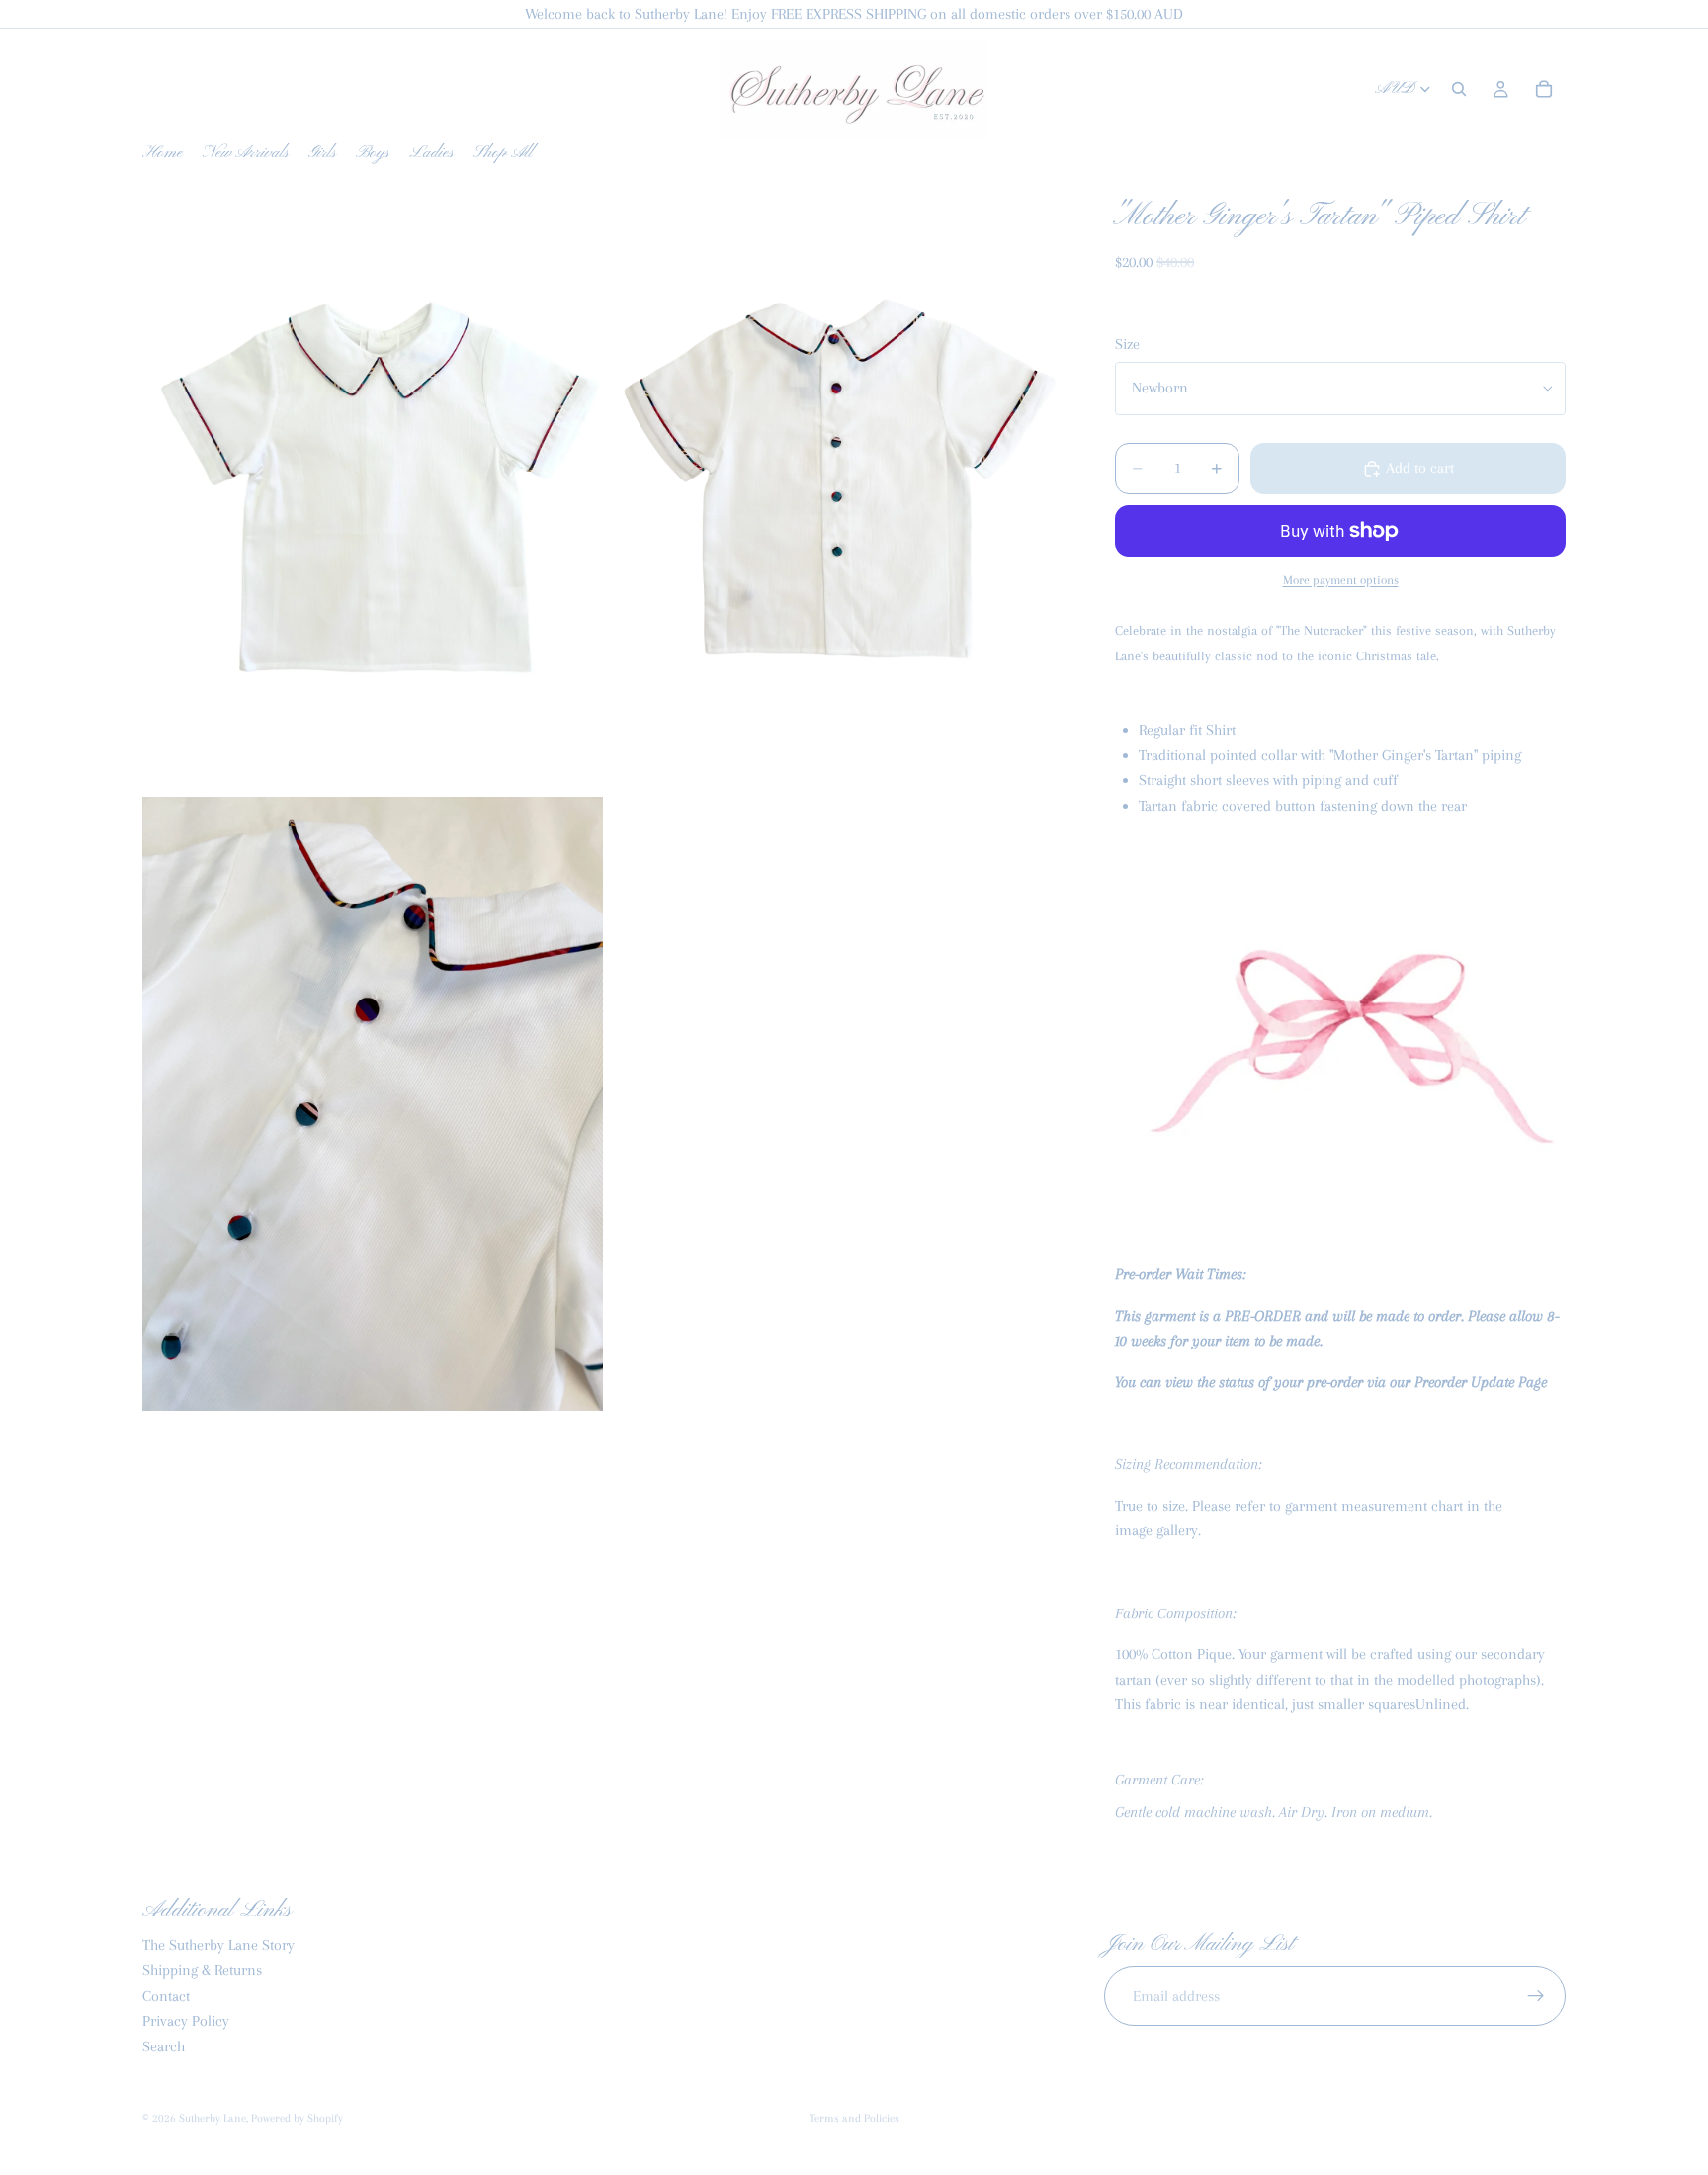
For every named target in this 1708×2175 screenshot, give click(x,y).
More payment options (1341, 580)
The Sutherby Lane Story (218, 1945)
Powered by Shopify (297, 2118)
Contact (166, 1995)
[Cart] (1544, 89)
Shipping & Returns (202, 1970)
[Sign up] (1536, 1996)
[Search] (1459, 89)
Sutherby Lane (213, 2118)
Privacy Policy (186, 2021)
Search (164, 2045)
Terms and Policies (854, 2118)
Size (1127, 344)
